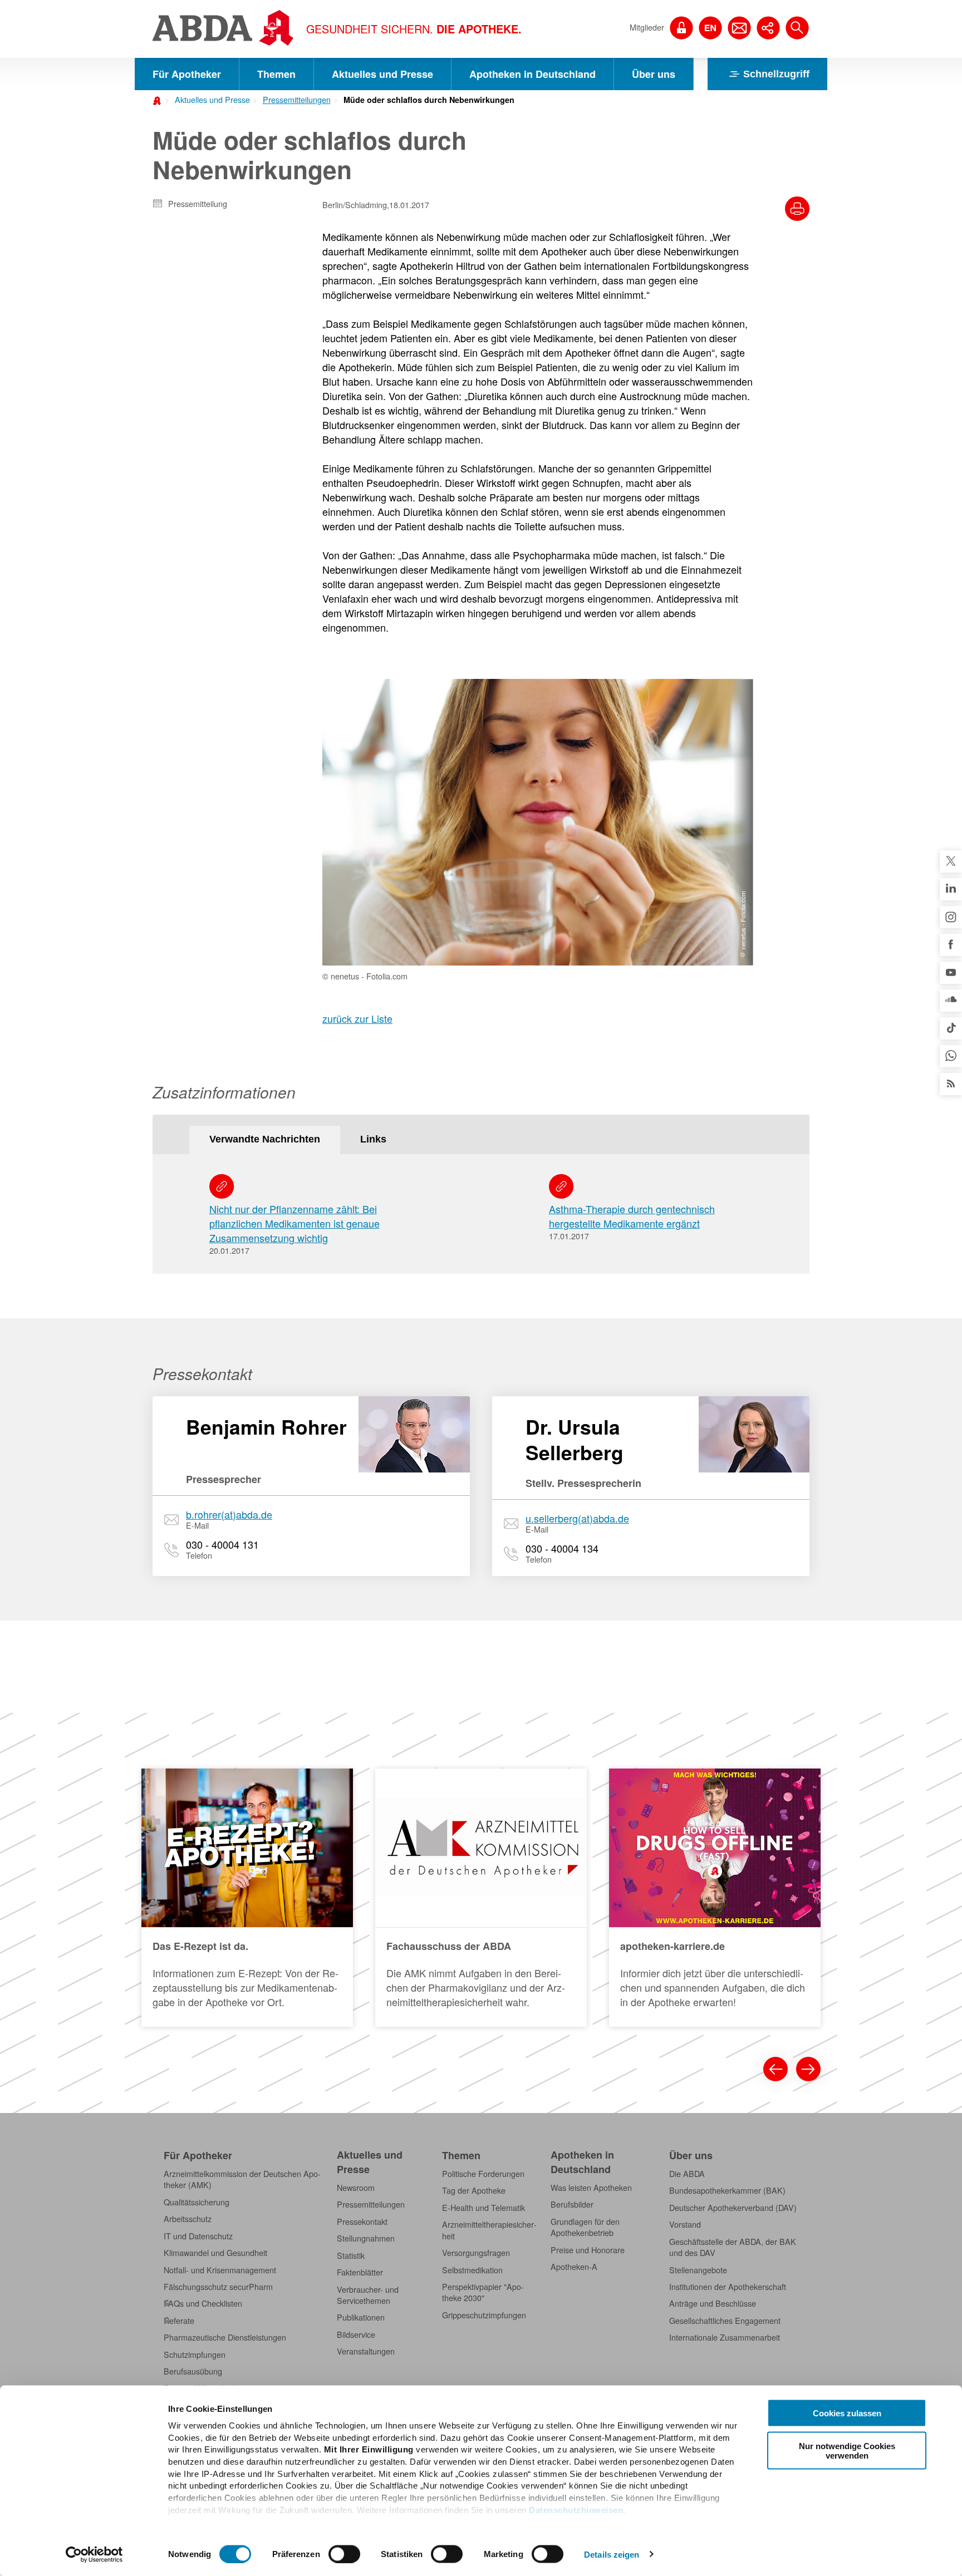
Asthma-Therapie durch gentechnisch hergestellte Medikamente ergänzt (632, 1216)
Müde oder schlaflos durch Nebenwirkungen (429, 100)
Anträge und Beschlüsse (713, 2303)
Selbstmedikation (472, 2270)
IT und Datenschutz (198, 2236)
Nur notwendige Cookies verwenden (847, 2450)
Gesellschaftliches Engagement (725, 2321)
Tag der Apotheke (474, 2190)
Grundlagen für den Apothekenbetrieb (585, 2227)
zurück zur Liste (357, 1018)
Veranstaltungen (366, 2351)
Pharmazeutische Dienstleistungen (225, 2337)
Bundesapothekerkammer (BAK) (727, 2190)
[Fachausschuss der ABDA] (481, 1898)
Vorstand (685, 2224)
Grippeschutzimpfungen (484, 2315)
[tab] (265, 1140)
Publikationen (361, 2317)
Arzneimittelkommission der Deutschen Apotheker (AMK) (242, 2179)
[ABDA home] (159, 100)
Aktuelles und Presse (382, 74)
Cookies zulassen (847, 2413)
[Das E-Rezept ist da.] (247, 1898)
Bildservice (356, 2334)
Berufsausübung (193, 2371)
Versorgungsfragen (476, 2253)
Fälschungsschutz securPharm (218, 2287)
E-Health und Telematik (484, 2208)
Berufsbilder (572, 2204)
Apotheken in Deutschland (532, 74)
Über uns (654, 74)
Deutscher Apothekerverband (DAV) (733, 2208)
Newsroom (356, 2188)
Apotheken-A (574, 2267)
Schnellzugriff (776, 74)
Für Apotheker (187, 74)
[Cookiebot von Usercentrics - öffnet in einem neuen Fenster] (94, 2554)
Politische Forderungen (483, 2174)
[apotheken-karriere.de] (715, 1898)
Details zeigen (612, 2554)
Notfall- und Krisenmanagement (220, 2270)
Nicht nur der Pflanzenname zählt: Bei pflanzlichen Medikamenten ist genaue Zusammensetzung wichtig (295, 1223)
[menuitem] (209, 98)
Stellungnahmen (366, 2238)
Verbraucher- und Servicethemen (368, 2295)
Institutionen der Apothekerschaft (728, 2287)
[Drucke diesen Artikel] (797, 209)
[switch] (344, 2554)
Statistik (351, 2255)
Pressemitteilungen (297, 100)
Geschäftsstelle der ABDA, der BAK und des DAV (733, 2247)
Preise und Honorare (588, 2250)
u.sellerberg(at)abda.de (577, 1518)
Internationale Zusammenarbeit (725, 2337)
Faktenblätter (360, 2272)
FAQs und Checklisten (203, 2303)
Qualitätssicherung (197, 2202)
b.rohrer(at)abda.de (229, 1514)
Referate (179, 2321)
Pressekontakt (362, 2222)
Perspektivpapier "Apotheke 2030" (483, 2292)
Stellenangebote (698, 2270)
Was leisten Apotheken (591, 2188)
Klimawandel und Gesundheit (215, 2253)
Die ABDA (687, 2174)
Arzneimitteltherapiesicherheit (489, 2230)
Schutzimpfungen (195, 2355)
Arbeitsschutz (188, 2219)
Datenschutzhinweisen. (577, 2509)
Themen (276, 74)
